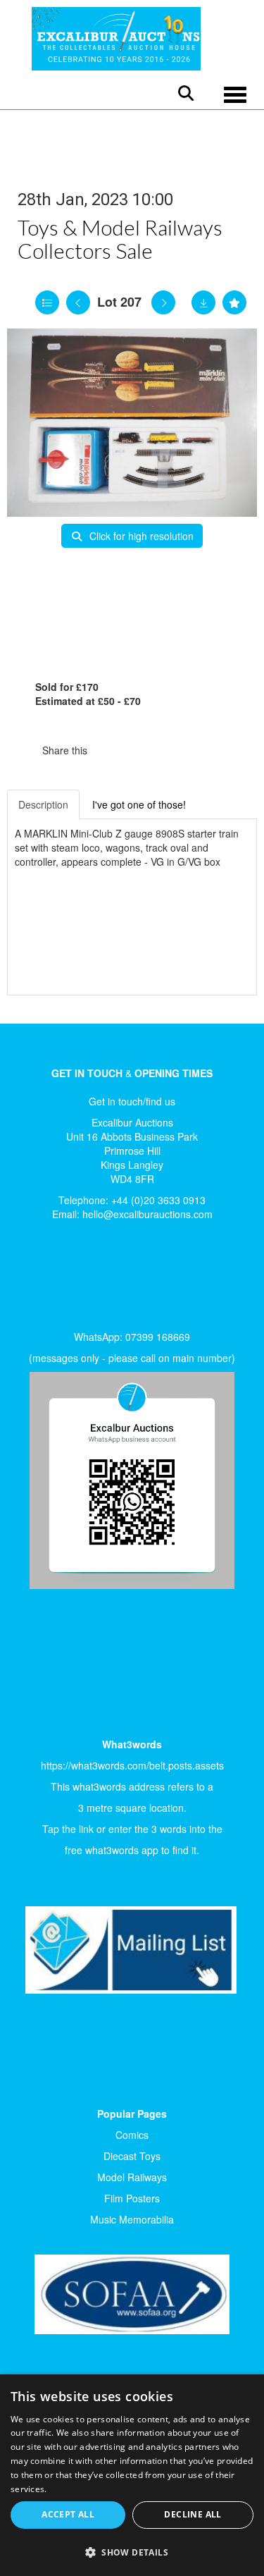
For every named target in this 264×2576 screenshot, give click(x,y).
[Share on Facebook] (111, 750)
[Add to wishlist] (234, 302)
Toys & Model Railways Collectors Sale (120, 239)
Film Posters (132, 2198)
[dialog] (132, 2475)
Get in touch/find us (132, 1101)
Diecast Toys (132, 2156)
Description (43, 804)
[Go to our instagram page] (169, 750)
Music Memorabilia (132, 2219)
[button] (132, 2552)
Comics (132, 2135)
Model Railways (132, 2177)
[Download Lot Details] (203, 302)
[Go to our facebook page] (34, 1280)
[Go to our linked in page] (64, 1280)
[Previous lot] (78, 302)
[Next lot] (163, 302)
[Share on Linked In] (140, 750)
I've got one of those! (139, 804)
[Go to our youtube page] (93, 1280)
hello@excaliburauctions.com (147, 1214)
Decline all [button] (193, 2514)
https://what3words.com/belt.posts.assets (132, 1765)
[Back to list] (47, 302)
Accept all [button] (68, 2514)
